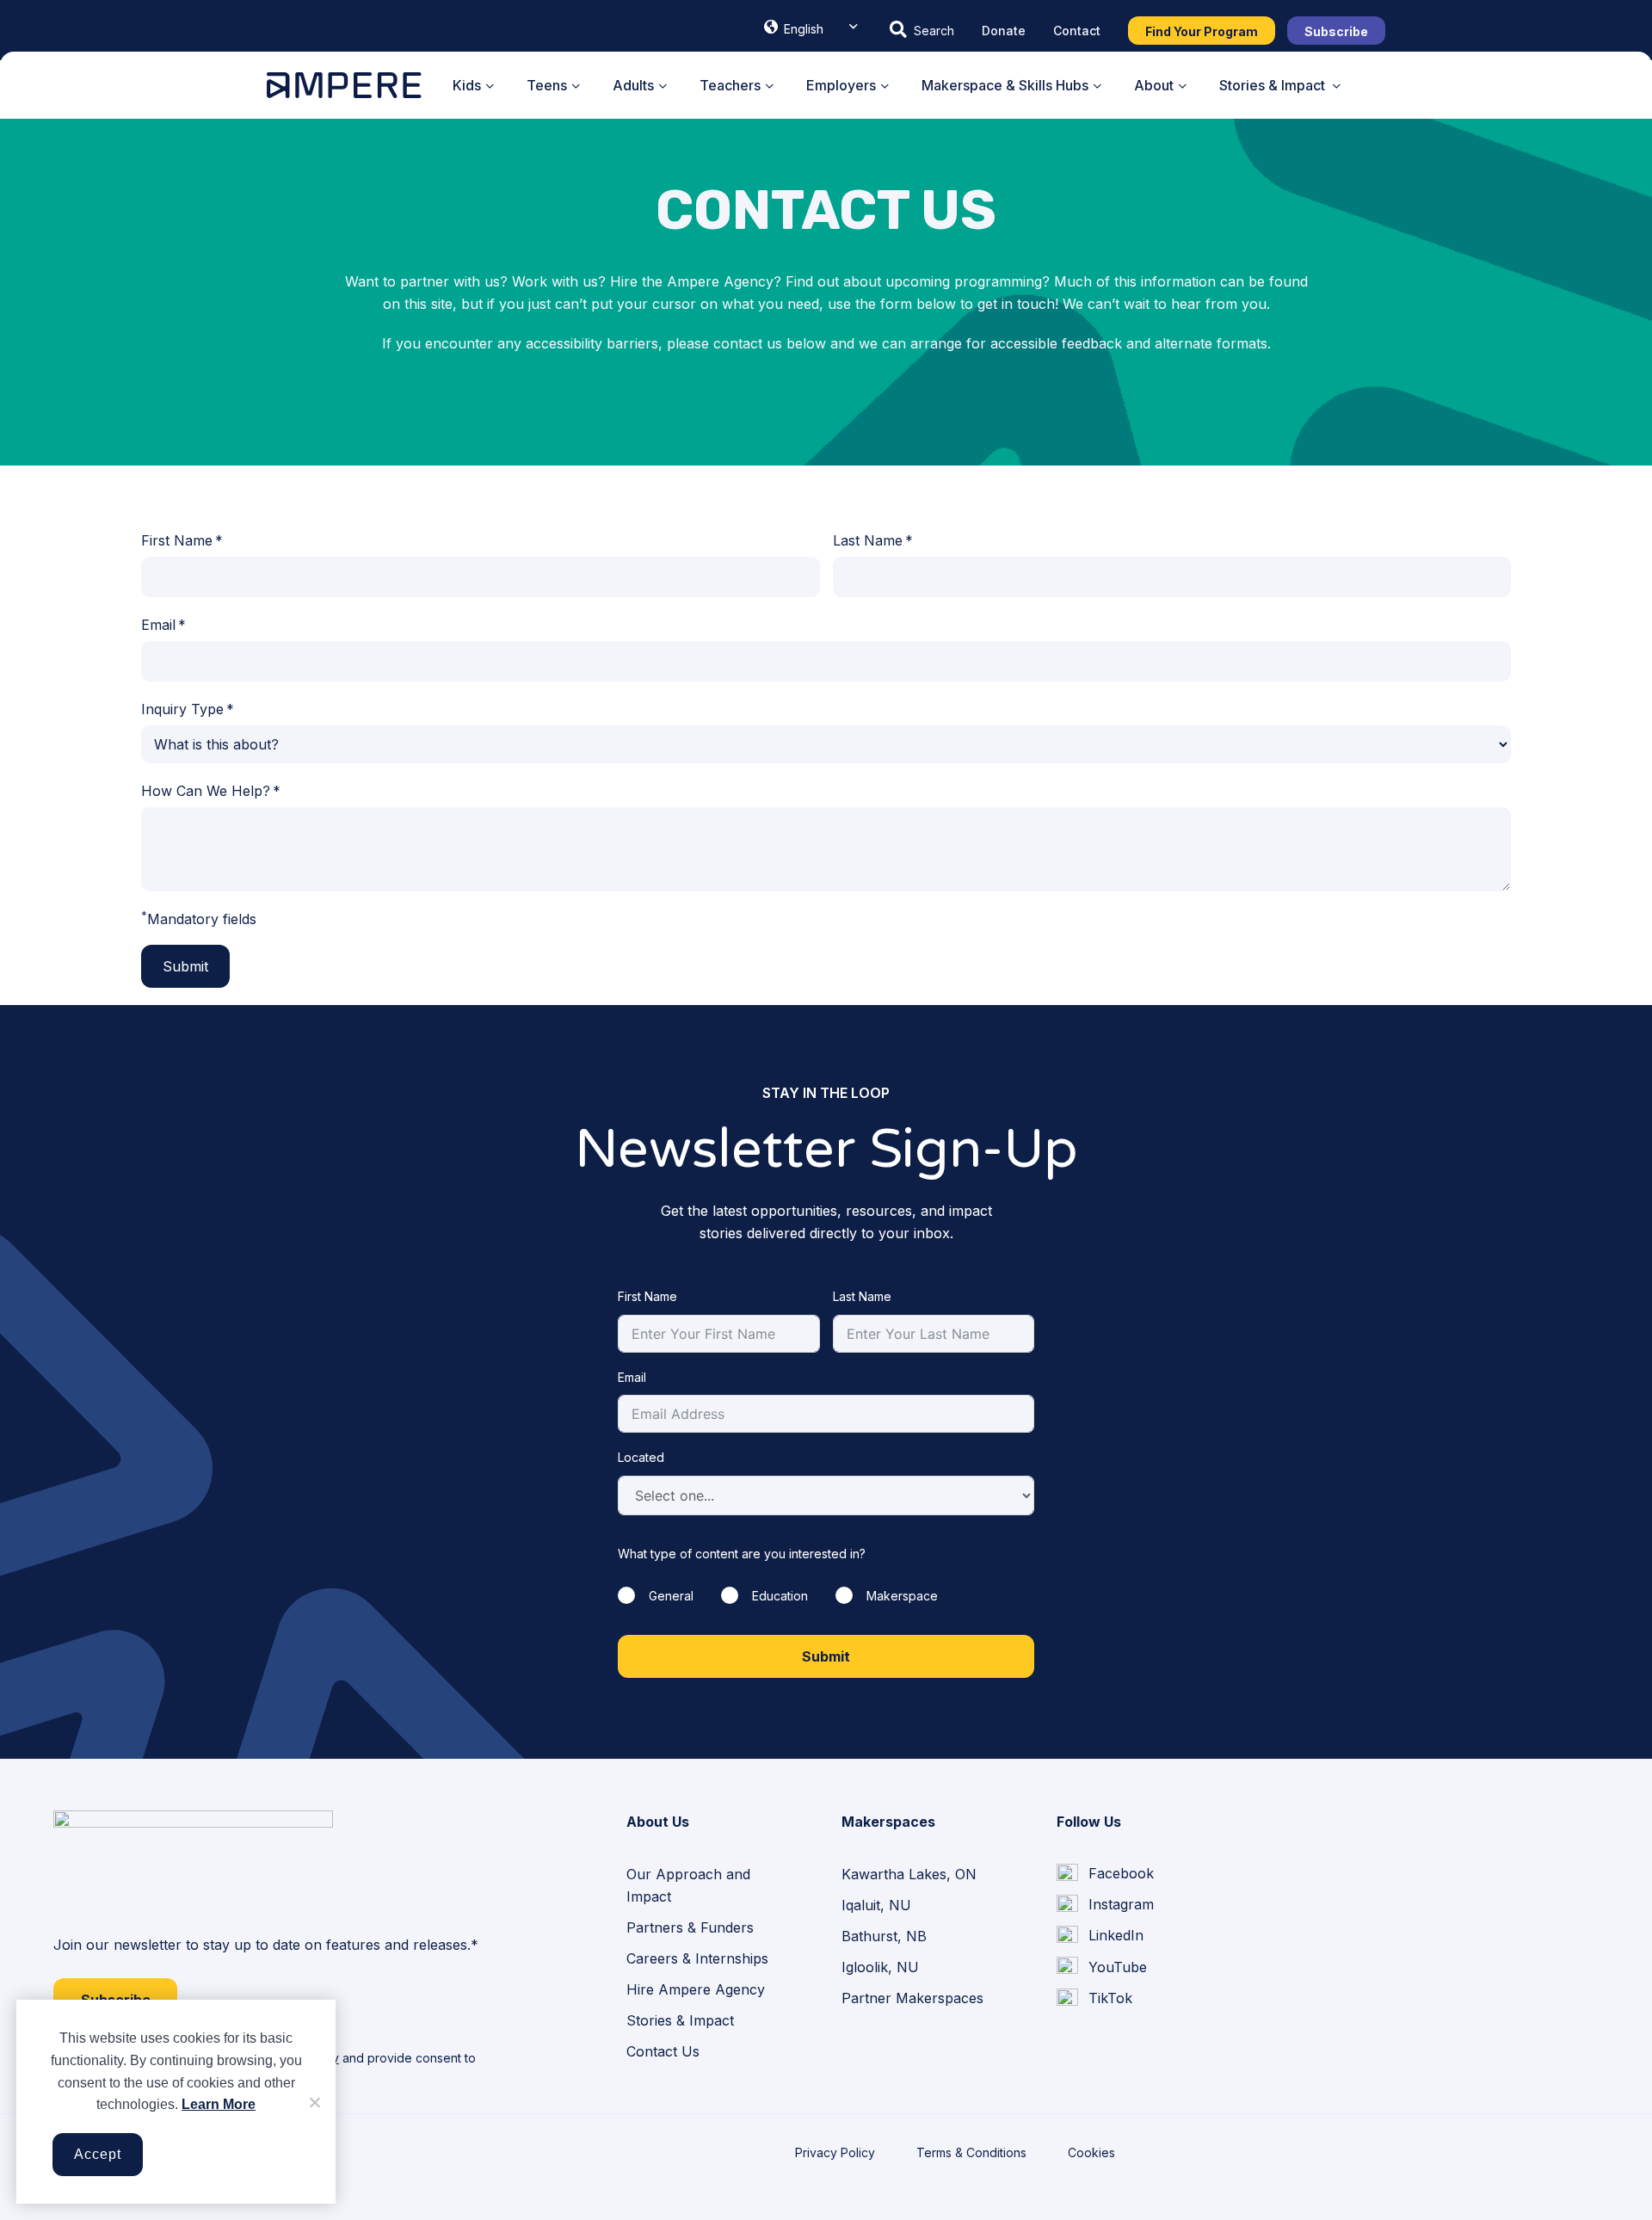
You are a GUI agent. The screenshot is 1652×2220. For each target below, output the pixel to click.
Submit (185, 966)
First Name (177, 540)
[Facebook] (1105, 1874)
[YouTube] (1102, 1967)
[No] (314, 2102)
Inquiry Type (182, 709)
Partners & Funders (690, 1927)
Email (158, 625)
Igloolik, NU (880, 1967)
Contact (1077, 31)
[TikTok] (1094, 1998)
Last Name (868, 540)
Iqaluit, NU (876, 1905)
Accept (98, 2154)
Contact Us (663, 2051)
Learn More (219, 2104)
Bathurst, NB (884, 1936)
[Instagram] (1105, 1905)
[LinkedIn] (1100, 1936)
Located (641, 1457)
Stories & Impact (680, 2020)
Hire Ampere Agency (696, 1989)
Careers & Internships (697, 1958)
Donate (1004, 31)
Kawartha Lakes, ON (909, 1874)
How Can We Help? (206, 791)
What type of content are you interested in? (742, 1554)
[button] (922, 30)
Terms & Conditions (971, 2152)
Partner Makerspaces (912, 1998)
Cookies (1091, 2152)
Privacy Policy (835, 2152)
